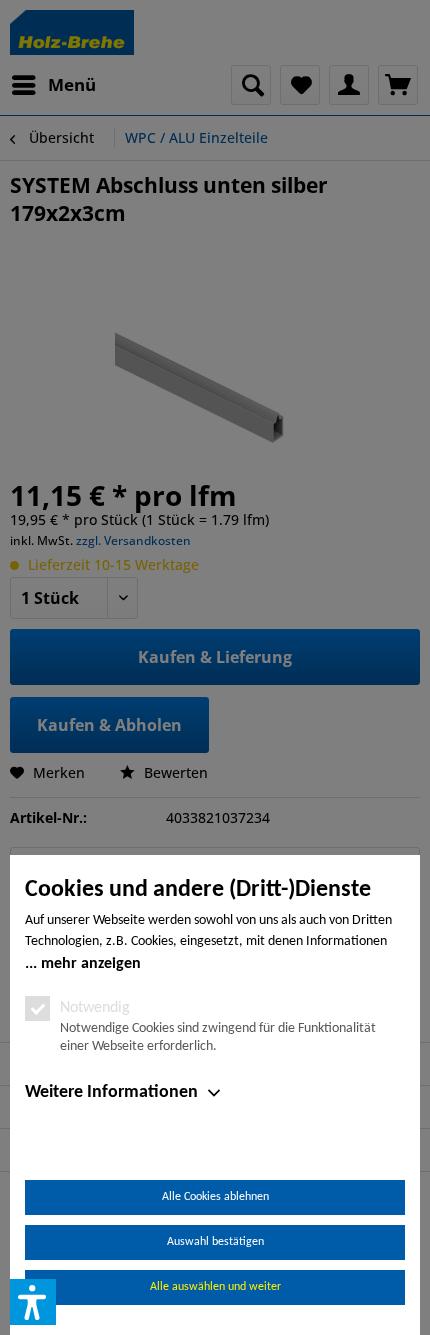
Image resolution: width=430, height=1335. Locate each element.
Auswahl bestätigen (215, 1242)
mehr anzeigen (91, 964)
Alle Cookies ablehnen (215, 1197)
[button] (33, 1302)
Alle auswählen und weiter (215, 1287)
